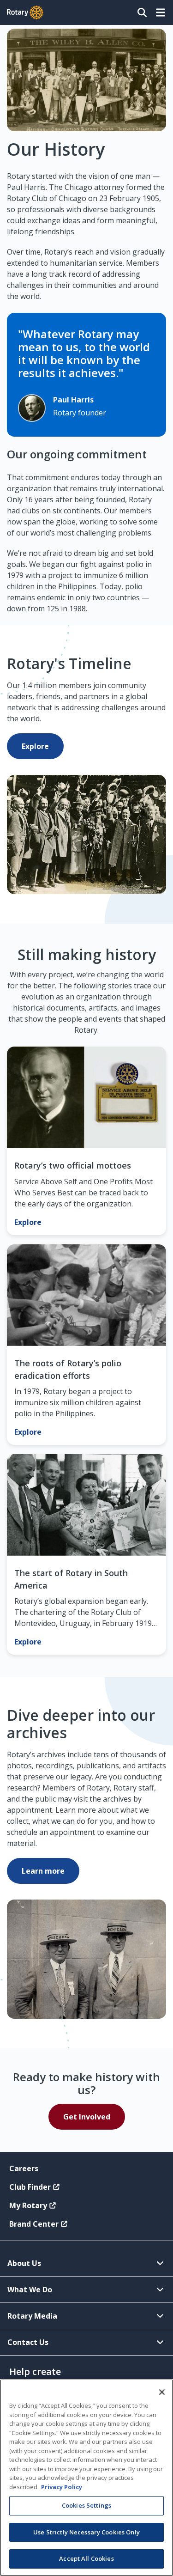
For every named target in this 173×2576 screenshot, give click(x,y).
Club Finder (30, 2187)
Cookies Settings (86, 2505)
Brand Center (34, 2224)
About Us (24, 2263)
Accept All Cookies (86, 2558)
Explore (35, 746)
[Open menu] (161, 12)
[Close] (162, 2392)
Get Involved (87, 2117)
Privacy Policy (62, 2487)
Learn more (43, 1871)
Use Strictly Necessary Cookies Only (86, 2532)
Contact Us (28, 2342)
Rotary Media (32, 2316)
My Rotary (28, 2205)
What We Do (30, 2290)
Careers (24, 2168)
